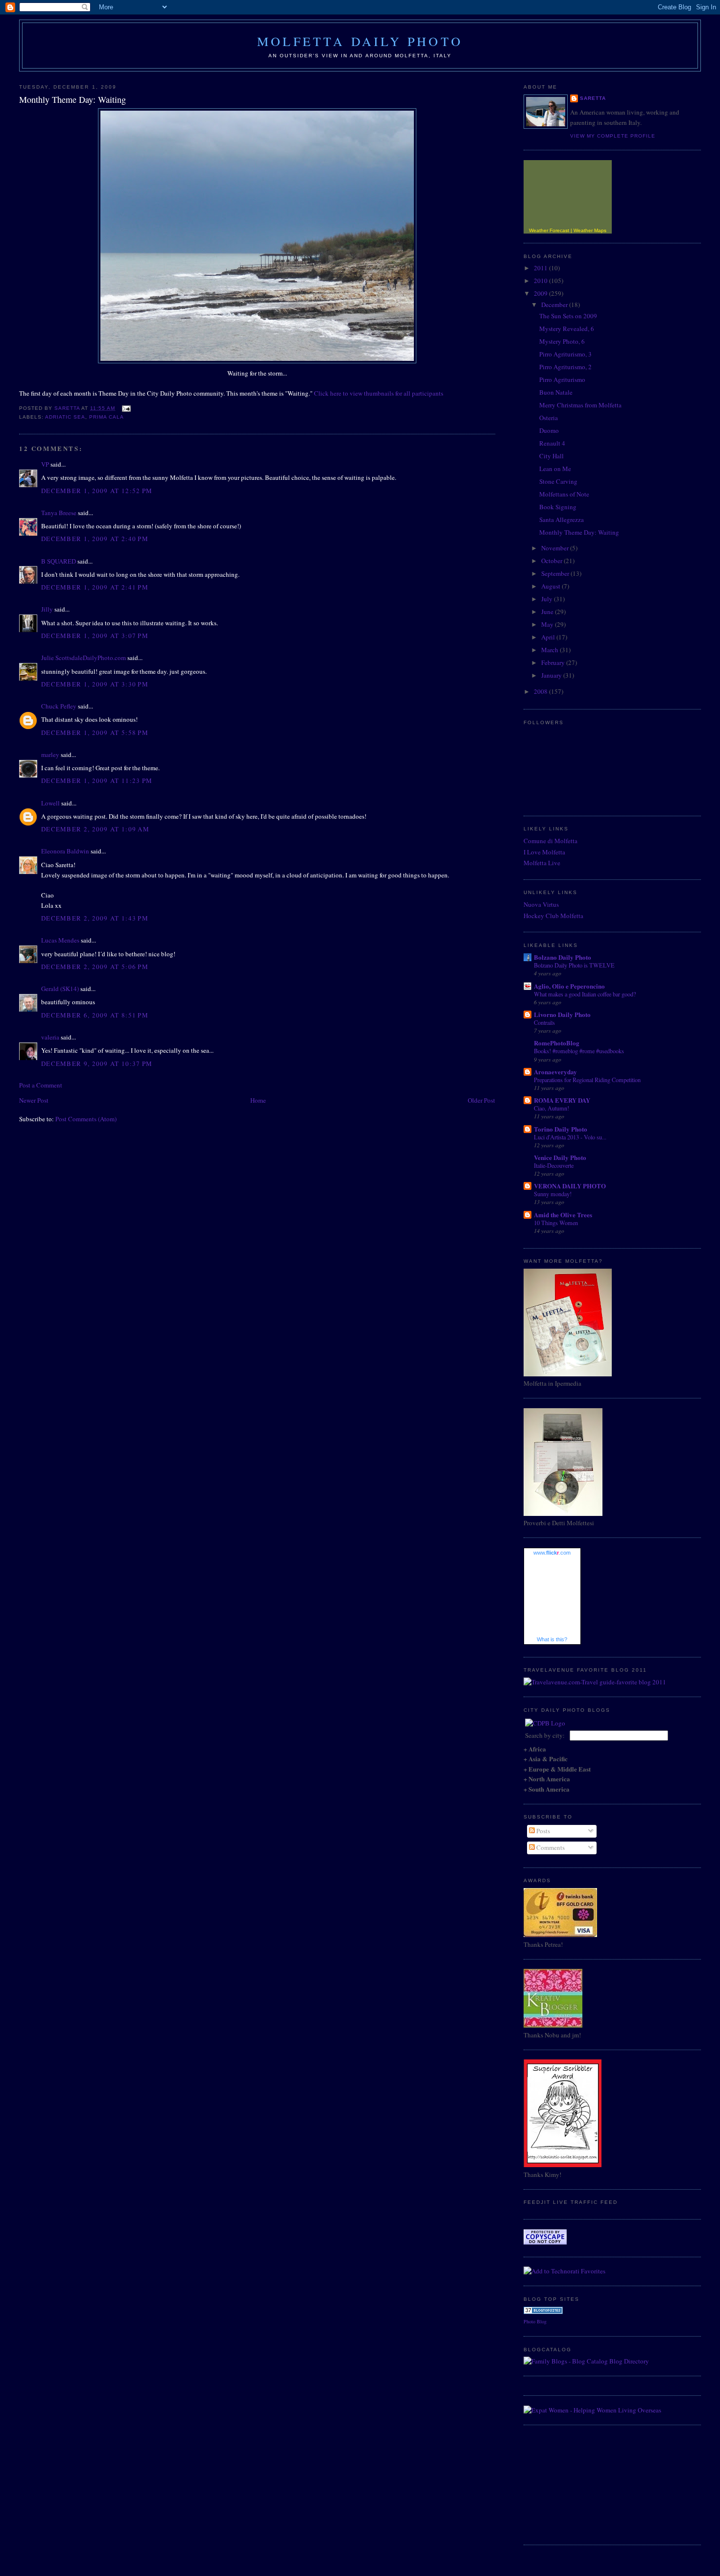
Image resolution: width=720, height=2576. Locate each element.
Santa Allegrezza (562, 520)
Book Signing (558, 507)
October (552, 561)
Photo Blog (535, 2321)
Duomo (549, 430)
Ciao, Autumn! (552, 1108)
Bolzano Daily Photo (563, 957)
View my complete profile (613, 136)
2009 (541, 293)
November (556, 548)
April (549, 637)
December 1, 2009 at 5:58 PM (95, 733)
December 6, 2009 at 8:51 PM (95, 1015)
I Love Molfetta (544, 852)
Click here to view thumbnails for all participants (379, 393)
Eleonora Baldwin (65, 851)
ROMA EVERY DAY (562, 1100)
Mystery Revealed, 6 (567, 329)
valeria (50, 1037)
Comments (550, 1847)
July (548, 599)
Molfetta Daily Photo (360, 41)
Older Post (481, 1100)
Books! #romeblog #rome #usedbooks (579, 1051)
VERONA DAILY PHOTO (570, 1186)
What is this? (552, 1639)
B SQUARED (59, 561)
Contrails (544, 1022)
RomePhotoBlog (557, 1043)
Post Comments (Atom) (86, 1119)
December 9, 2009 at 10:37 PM (97, 1063)
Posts (542, 1831)
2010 (541, 281)
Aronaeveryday (555, 1072)
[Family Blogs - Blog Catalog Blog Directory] (586, 2361)
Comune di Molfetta (551, 841)
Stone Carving (558, 481)
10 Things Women (556, 1223)
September (556, 573)
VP (45, 464)
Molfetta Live (542, 863)
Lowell (50, 803)
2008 (541, 691)
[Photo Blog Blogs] (543, 2312)
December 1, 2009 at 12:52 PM (97, 491)
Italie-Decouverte (554, 1165)
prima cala (107, 417)
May (548, 624)
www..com (552, 1553)
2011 (541, 268)
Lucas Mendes (60, 940)
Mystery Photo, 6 (562, 341)
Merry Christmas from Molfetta (580, 405)
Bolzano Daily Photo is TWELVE (574, 965)
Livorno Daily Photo (562, 1014)
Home (258, 1100)
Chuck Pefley (59, 706)
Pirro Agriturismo (562, 379)
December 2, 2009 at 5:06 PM (95, 967)
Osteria (549, 418)
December (555, 305)
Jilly (47, 609)
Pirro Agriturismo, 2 (565, 367)
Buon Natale (556, 392)
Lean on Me (555, 469)
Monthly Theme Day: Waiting (579, 532)
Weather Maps (590, 230)
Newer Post (34, 1100)
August (552, 586)
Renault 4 (552, 443)
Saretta (593, 98)
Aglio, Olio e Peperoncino (569, 986)
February (554, 662)
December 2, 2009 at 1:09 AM (95, 829)
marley (50, 755)
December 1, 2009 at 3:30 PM (95, 684)
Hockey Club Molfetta (553, 916)
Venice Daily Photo (560, 1157)
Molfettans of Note (564, 494)
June (548, 612)
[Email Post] (126, 408)
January (552, 675)
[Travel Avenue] (595, 1682)
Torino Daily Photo (561, 1129)
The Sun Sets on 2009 (568, 316)
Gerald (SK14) (60, 989)
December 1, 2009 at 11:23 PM (97, 780)
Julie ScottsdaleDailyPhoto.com (84, 658)
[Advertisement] (573, 2483)
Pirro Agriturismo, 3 (565, 354)
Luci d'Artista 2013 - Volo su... (570, 1137)
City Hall (552, 456)
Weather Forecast (549, 230)
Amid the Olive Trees (563, 1215)
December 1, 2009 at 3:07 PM (95, 636)
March (551, 650)
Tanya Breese (59, 513)
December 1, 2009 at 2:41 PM (95, 587)
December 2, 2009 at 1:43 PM (95, 918)
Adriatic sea (65, 417)
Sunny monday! (553, 1194)
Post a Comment (41, 1085)
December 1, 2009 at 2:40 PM (95, 539)
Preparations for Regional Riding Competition (587, 1080)
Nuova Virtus (541, 904)
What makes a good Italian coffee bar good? (585, 994)
